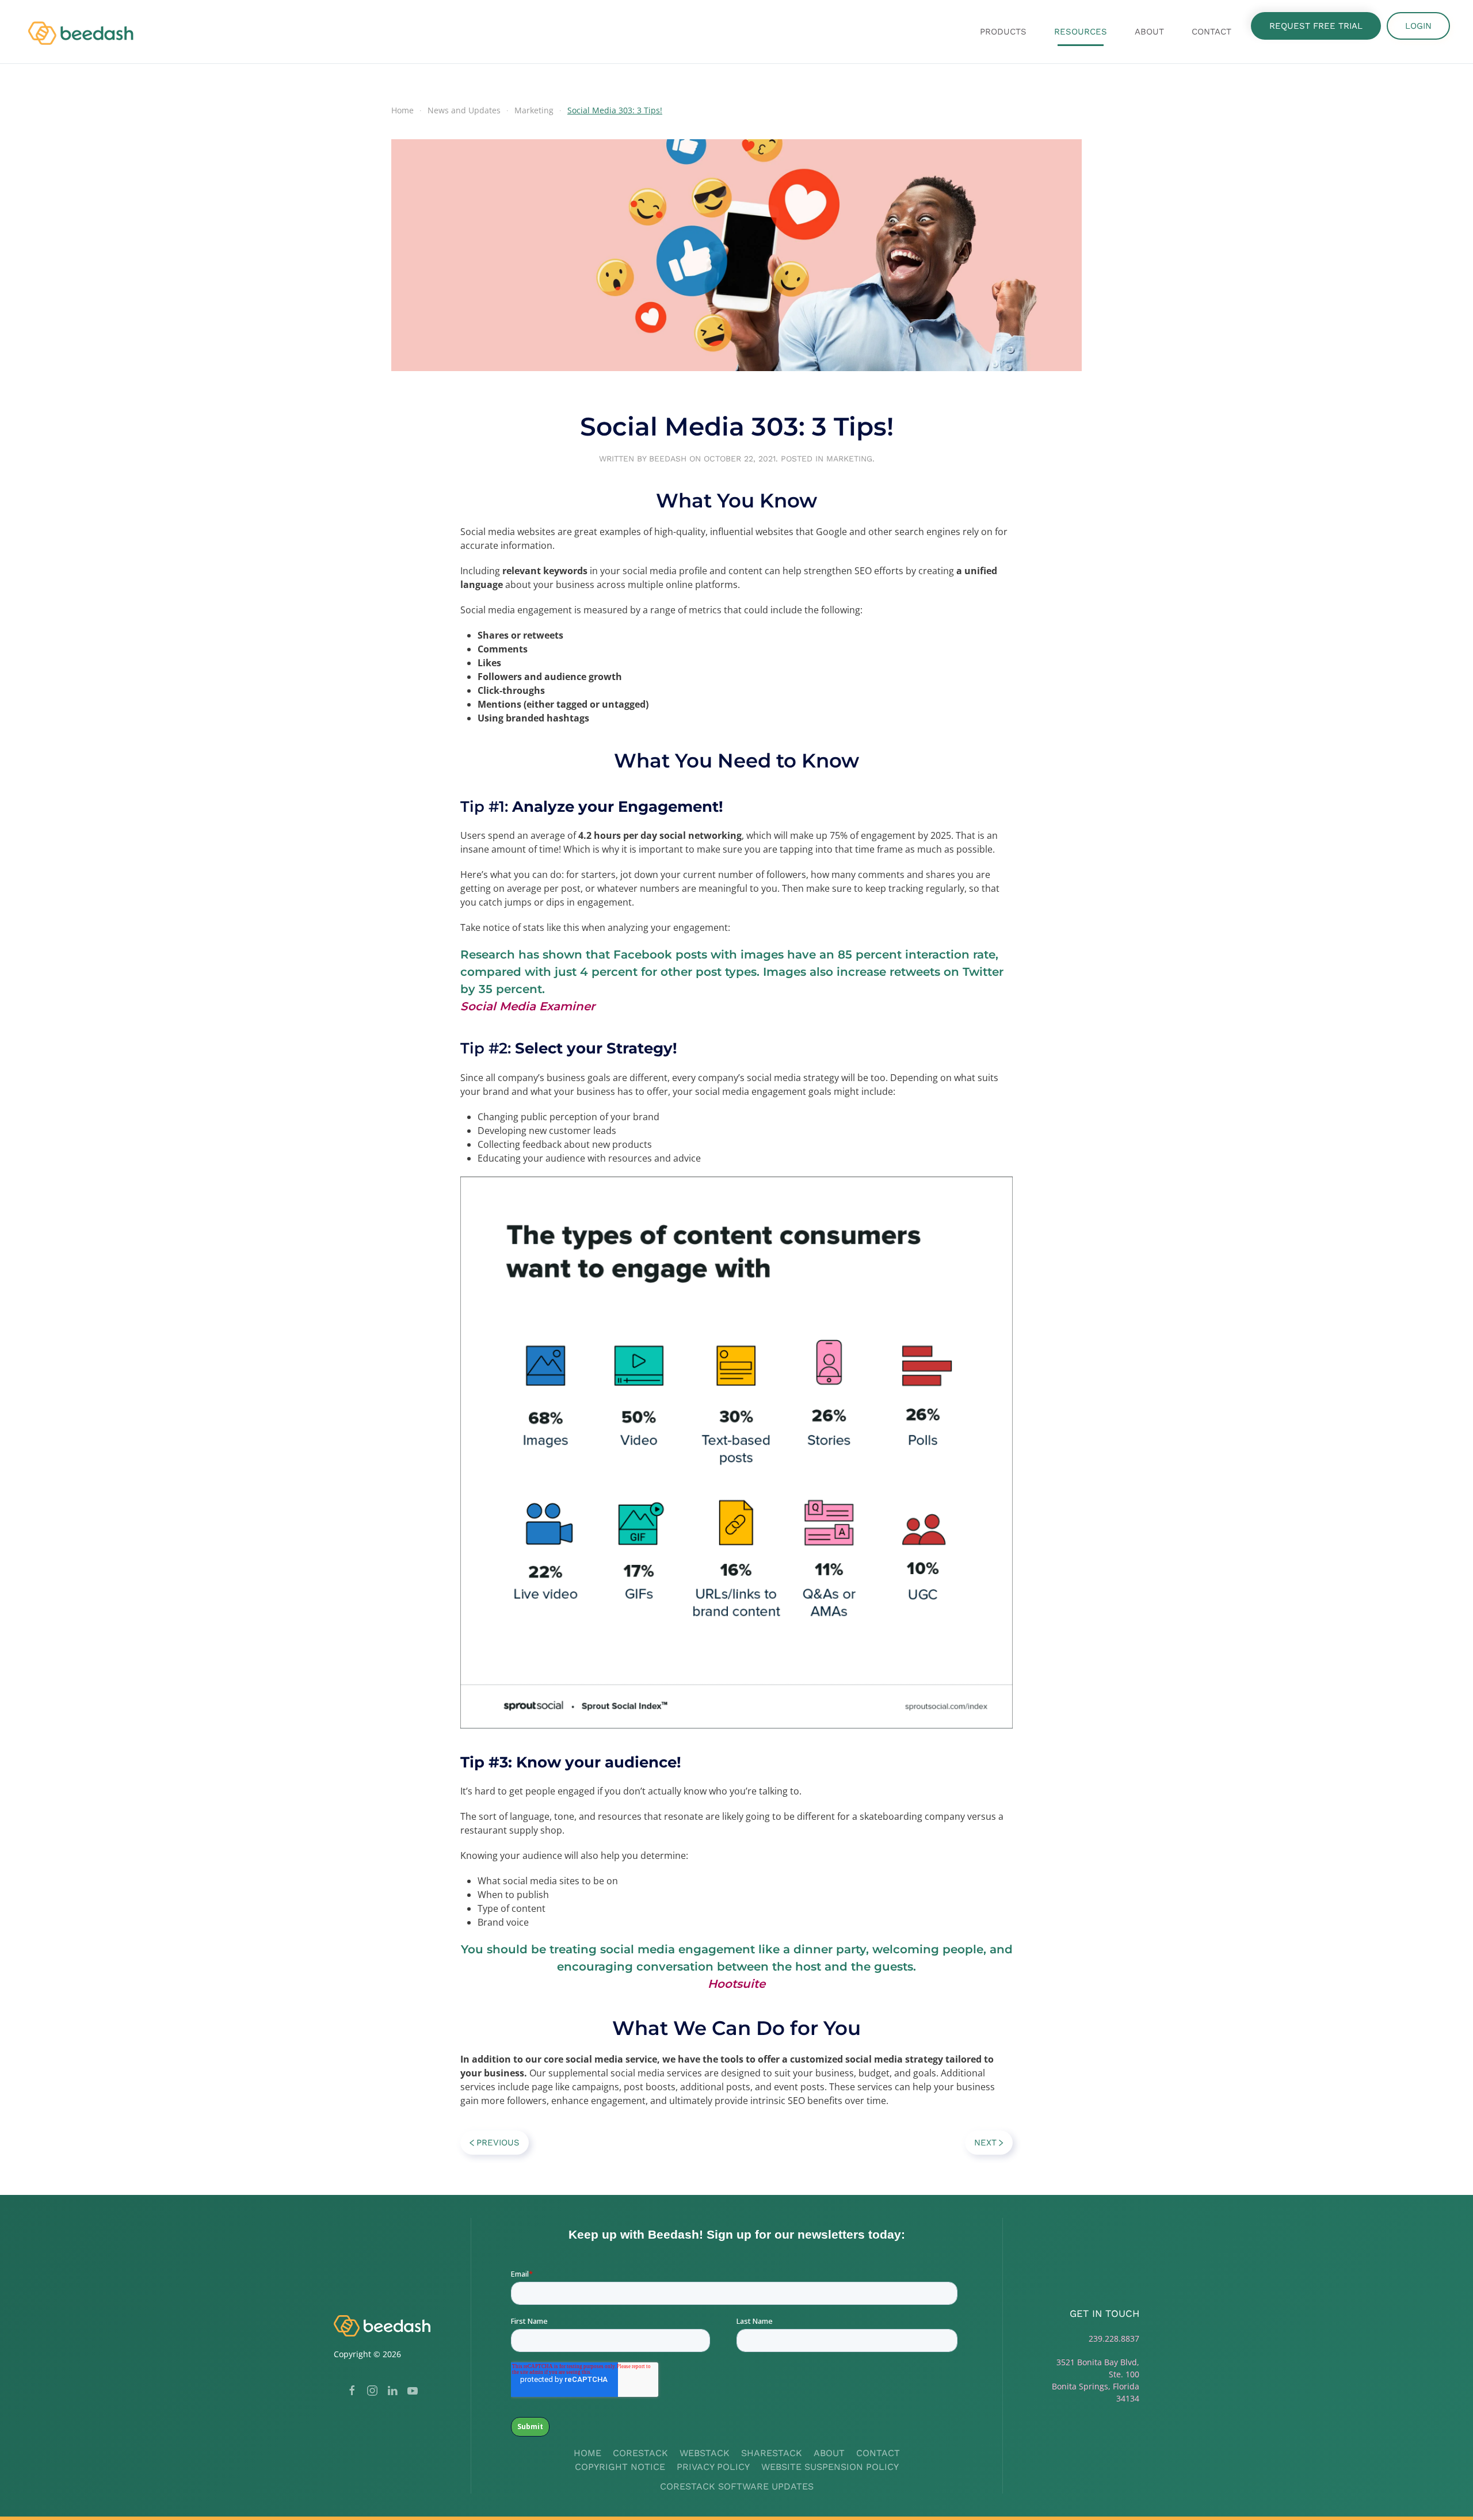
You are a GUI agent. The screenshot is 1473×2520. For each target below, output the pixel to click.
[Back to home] (82, 32)
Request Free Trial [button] (1316, 26)
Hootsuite (736, 1984)
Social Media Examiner (528, 1006)
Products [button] (1003, 32)
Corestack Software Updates (737, 2486)
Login (1418, 26)
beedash (668, 459)
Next (985, 2143)
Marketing (849, 459)
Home (587, 2453)
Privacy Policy (713, 2467)
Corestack (640, 2453)
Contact (1211, 32)
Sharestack (772, 2453)
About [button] (1149, 32)
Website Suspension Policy (830, 2467)
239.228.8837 (1114, 2338)
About (829, 2453)
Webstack (705, 2453)
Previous (498, 2143)
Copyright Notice (620, 2467)
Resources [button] (1081, 32)
